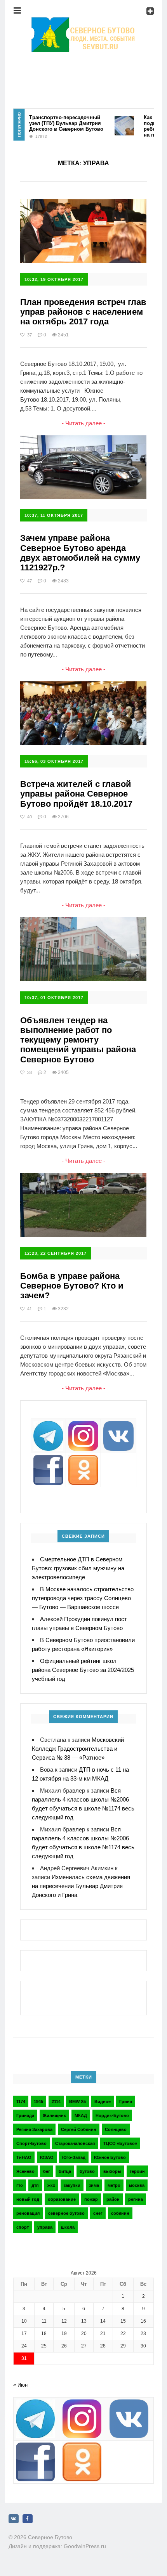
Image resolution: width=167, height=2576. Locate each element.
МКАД (81, 2115)
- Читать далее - (83, 423)
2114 (56, 2101)
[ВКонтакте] (14, 2519)
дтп (35, 2185)
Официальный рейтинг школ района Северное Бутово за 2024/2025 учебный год (83, 1670)
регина (136, 2199)
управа (45, 2227)
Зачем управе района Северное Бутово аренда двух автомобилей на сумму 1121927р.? (80, 553)
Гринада (25, 2115)
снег (98, 2213)
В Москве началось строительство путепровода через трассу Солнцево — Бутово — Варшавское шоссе (83, 1598)
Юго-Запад (74, 2157)
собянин (120, 2213)
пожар (91, 2199)
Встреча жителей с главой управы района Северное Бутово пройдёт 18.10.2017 (76, 794)
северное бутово (66, 2213)
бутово (87, 2171)
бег (47, 2171)
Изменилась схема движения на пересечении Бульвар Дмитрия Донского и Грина (81, 1886)
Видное (103, 2101)
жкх (51, 2185)
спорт (23, 2227)
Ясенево (25, 2171)
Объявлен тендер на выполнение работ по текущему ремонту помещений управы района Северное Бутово (78, 1040)
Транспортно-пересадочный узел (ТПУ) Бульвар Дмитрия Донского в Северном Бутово (52, 123)
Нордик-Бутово (112, 2115)
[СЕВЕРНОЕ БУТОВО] (83, 22)
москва (137, 2185)
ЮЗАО (47, 2157)
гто (20, 2185)
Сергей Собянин (79, 2129)
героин (137, 2171)
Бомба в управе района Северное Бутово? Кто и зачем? (72, 1286)
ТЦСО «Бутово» (120, 2143)
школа (68, 2227)
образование (62, 2199)
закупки (72, 2185)
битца (65, 2171)
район (113, 2199)
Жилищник (54, 2115)
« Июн (20, 2385)
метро (114, 2185)
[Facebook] (28, 2519)
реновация (28, 2213)
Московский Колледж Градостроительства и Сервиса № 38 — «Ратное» (78, 1749)
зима (94, 2185)
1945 (38, 2101)
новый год (28, 2199)
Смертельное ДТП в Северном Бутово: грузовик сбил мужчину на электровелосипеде (78, 1568)
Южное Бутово (110, 2157)
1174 (21, 2101)
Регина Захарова (34, 2129)
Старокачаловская (75, 2143)
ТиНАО (24, 2157)
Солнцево (116, 2129)
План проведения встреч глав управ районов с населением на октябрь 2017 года (83, 312)
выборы (112, 2171)
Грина (126, 2101)
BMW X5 (77, 2101)
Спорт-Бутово (31, 2143)
